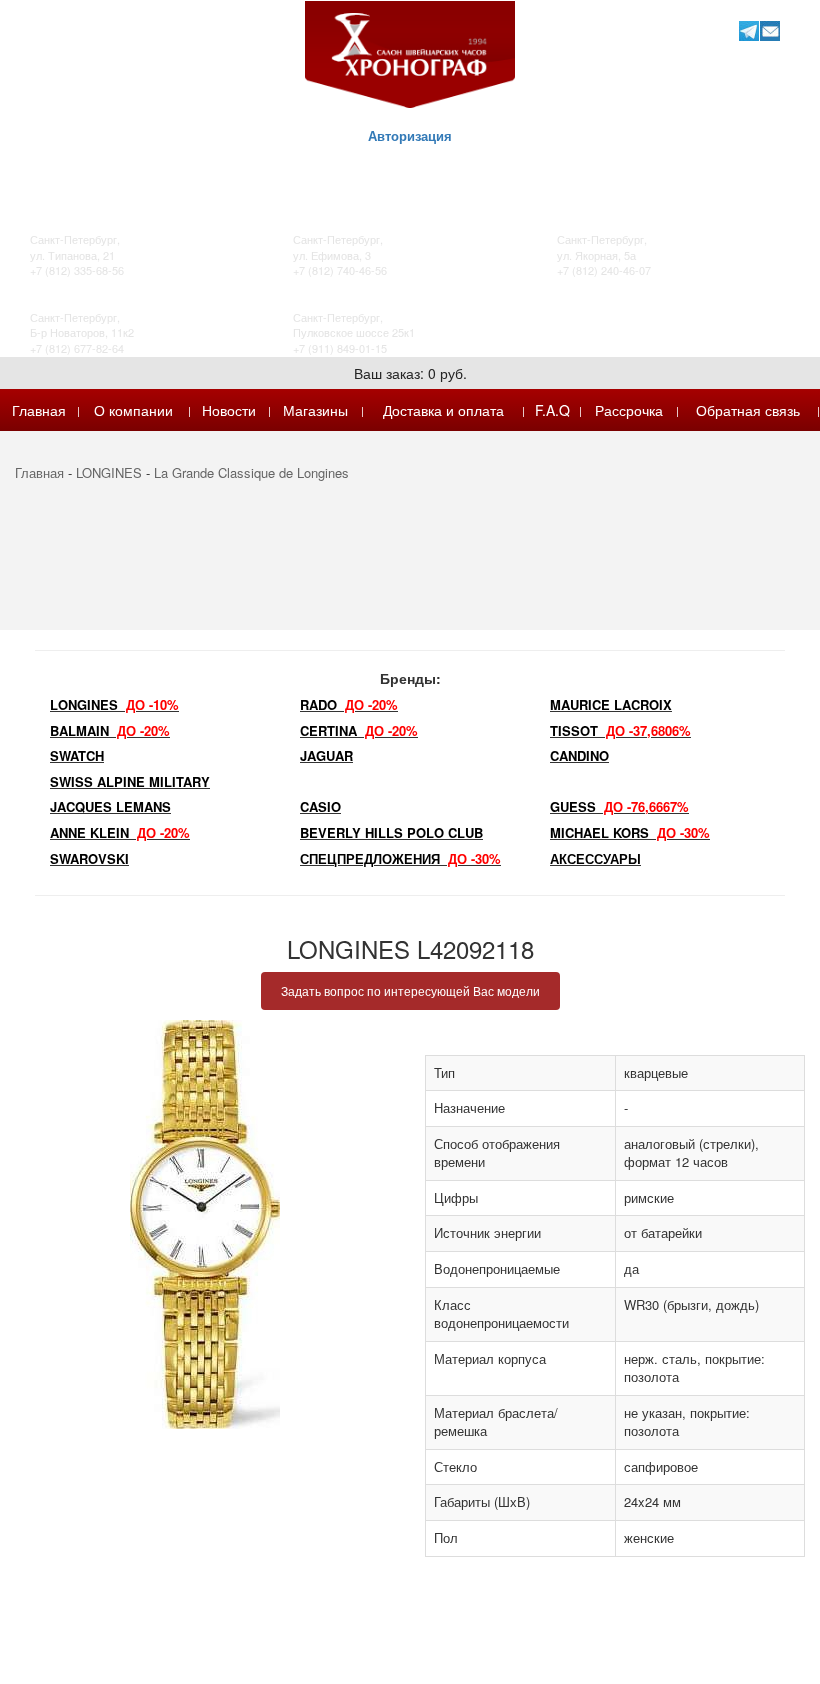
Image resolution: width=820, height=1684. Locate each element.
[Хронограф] (410, 52)
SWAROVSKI (89, 858)
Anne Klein (120, 832)
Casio (320, 806)
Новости (229, 410)
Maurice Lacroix (611, 704)
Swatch (77, 755)
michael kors (630, 832)
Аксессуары (595, 858)
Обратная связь (748, 410)
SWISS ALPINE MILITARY (130, 781)
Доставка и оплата (443, 410)
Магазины (315, 410)
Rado (349, 704)
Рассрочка (629, 410)
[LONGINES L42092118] (205, 1224)
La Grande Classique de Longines (251, 472)
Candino (579, 755)
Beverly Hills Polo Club (391, 832)
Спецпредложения (400, 858)
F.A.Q (552, 410)
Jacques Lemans (110, 806)
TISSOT (620, 730)
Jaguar (326, 755)
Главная (39, 410)
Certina (359, 730)
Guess (619, 806)
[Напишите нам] (769, 30)
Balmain (110, 730)
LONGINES (109, 472)
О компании (133, 410)
